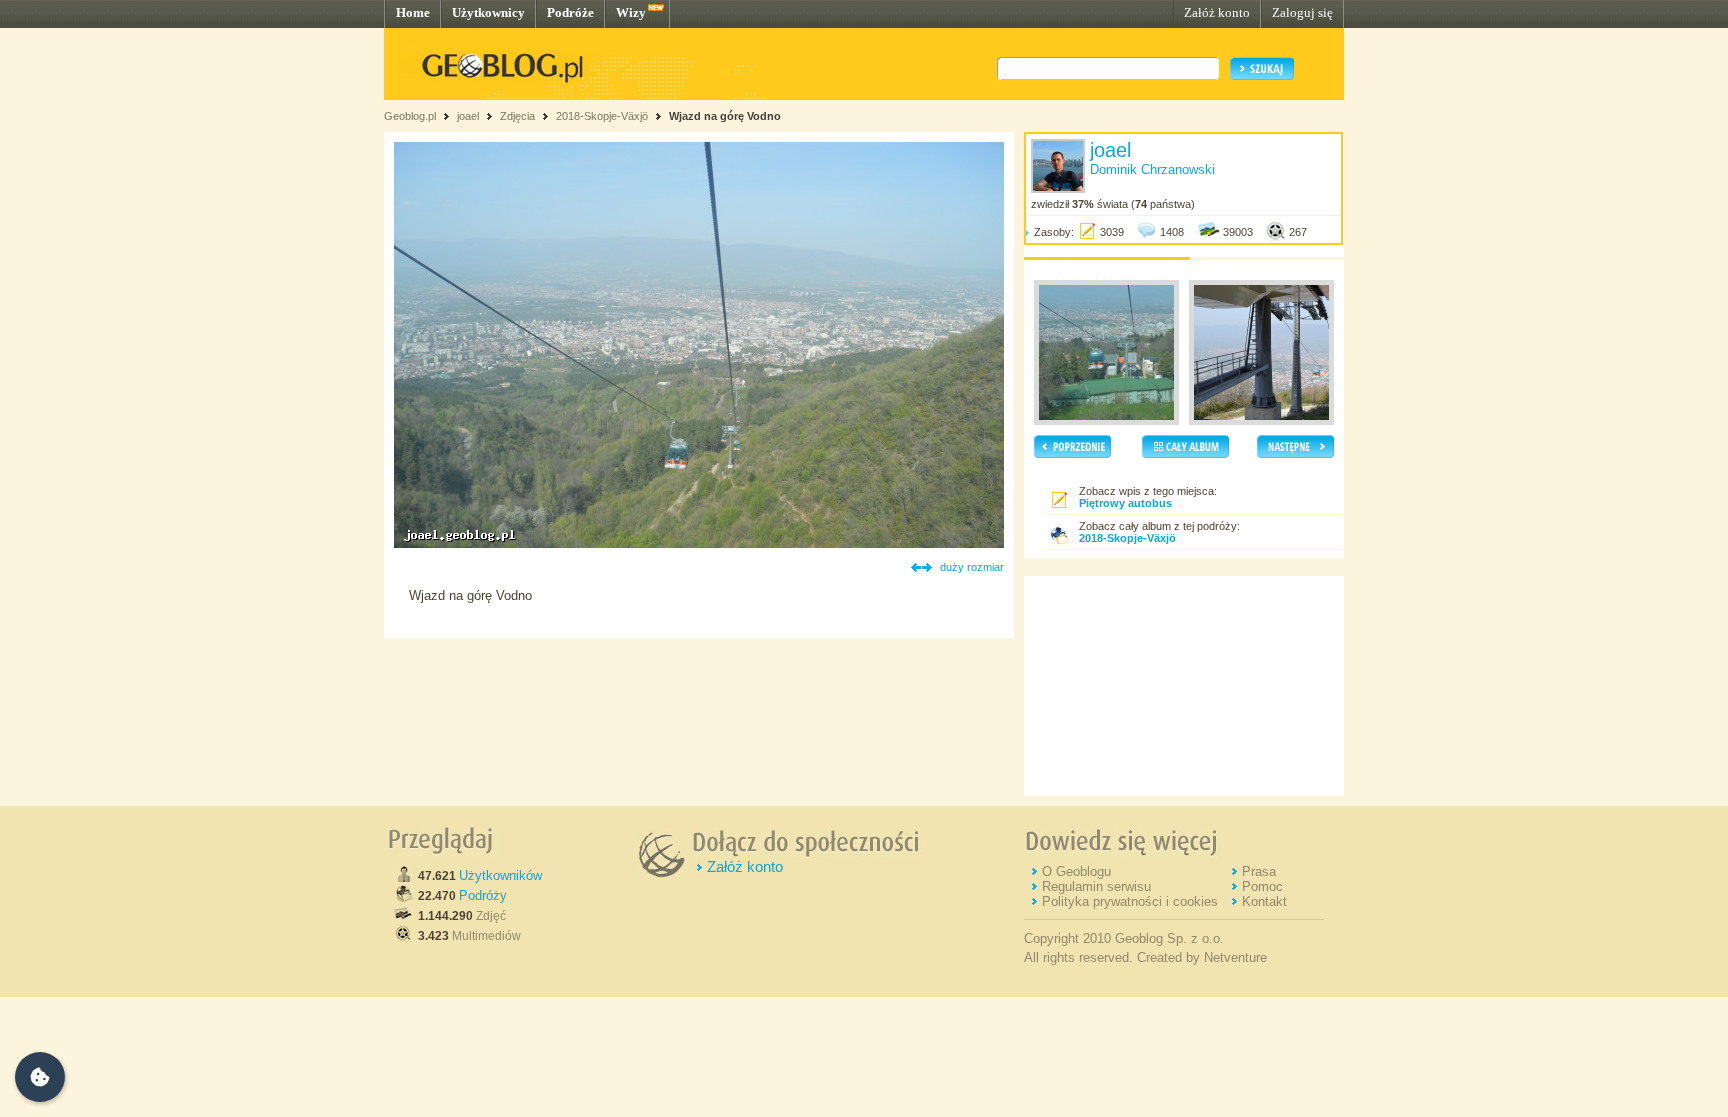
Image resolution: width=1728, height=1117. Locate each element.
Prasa (1259, 871)
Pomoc (1262, 886)
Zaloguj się (1302, 12)
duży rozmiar (972, 567)
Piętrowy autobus (1125, 503)
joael (468, 116)
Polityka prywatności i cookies (1130, 901)
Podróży (483, 895)
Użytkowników (500, 875)
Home (413, 12)
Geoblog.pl (410, 116)
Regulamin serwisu (1096, 886)
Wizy (631, 12)
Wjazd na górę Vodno (725, 116)
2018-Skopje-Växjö (602, 116)
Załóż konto (1217, 12)
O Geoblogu (1076, 871)
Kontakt (1264, 901)
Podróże (570, 12)
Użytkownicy (488, 12)
